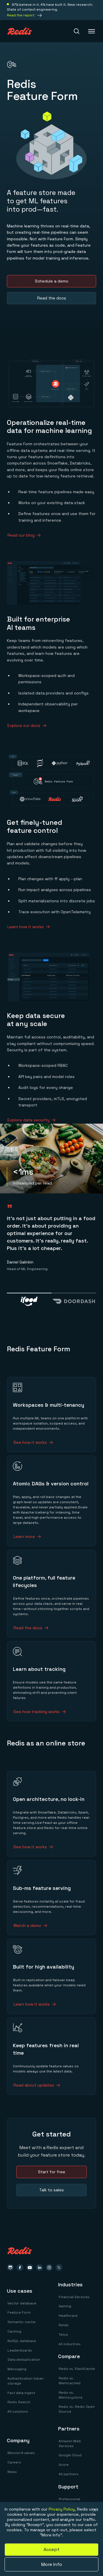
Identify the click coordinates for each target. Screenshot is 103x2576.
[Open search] (77, 31)
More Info (52, 2564)
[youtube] (30, 2268)
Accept (51, 2549)
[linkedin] (39, 2268)
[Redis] (20, 31)
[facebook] (20, 2268)
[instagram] (49, 2268)
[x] (59, 2268)
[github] (10, 2268)
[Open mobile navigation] (92, 31)
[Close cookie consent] (95, 2510)
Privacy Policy (62, 2509)
